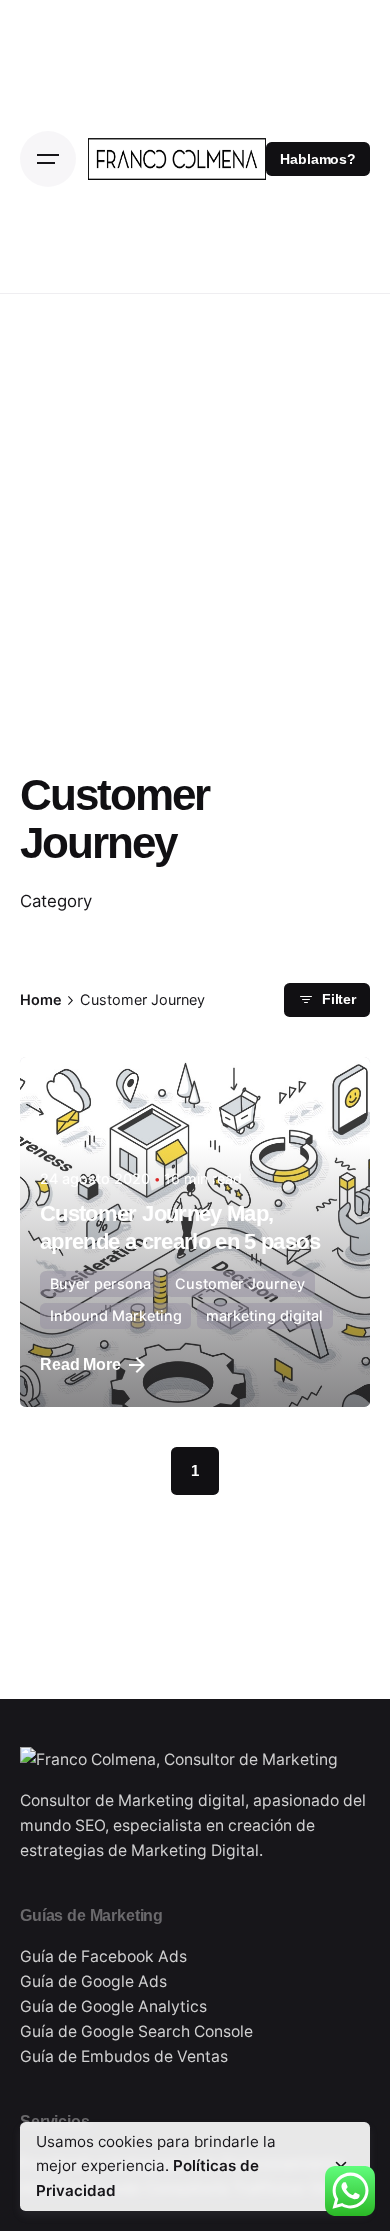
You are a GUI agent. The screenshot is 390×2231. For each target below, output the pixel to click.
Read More (80, 1364)
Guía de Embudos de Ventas (124, 2056)
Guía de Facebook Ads (103, 1956)
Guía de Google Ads (93, 1981)
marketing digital (264, 1315)
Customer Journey (240, 1283)
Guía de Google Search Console (136, 2031)
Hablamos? (318, 159)
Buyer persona (100, 1283)
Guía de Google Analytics (113, 2006)
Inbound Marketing (116, 1315)
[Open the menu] (48, 159)
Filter (339, 999)
